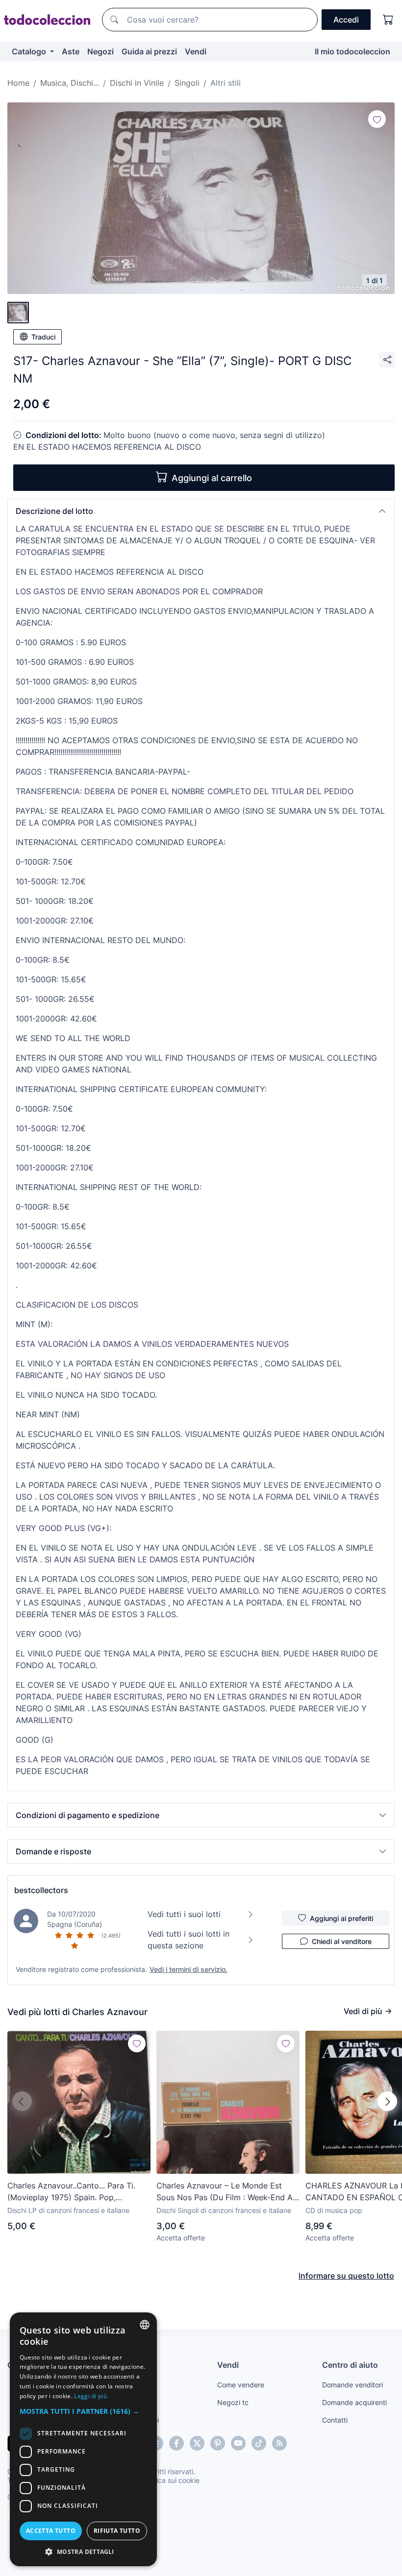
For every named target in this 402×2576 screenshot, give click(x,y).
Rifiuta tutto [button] (117, 2531)
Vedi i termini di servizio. (188, 1969)
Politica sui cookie (171, 2480)
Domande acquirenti (354, 2402)
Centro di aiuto (350, 2365)
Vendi (196, 51)
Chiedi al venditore (342, 1941)
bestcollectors (41, 1890)
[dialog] (83, 2439)
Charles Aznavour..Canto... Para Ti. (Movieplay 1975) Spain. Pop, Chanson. (71, 2192)
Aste (71, 51)
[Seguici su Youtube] (238, 2443)
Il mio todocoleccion (352, 51)
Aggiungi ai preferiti (341, 1918)
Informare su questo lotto (346, 2276)
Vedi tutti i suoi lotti (184, 1914)
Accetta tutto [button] (51, 2531)
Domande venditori (352, 2385)
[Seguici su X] (197, 2443)
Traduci (43, 337)
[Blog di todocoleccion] (279, 2443)
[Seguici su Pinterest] (218, 2443)
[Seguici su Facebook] (176, 2443)
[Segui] (377, 119)
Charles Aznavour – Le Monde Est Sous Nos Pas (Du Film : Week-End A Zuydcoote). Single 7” (225, 2192)
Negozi (100, 51)
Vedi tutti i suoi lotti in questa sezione (188, 1940)
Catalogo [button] (30, 51)
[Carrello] (388, 20)
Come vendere (241, 2385)
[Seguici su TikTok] (259, 2443)
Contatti (335, 2420)
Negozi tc (233, 2402)
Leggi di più (90, 2396)
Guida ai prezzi (149, 51)
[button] (201, 511)
